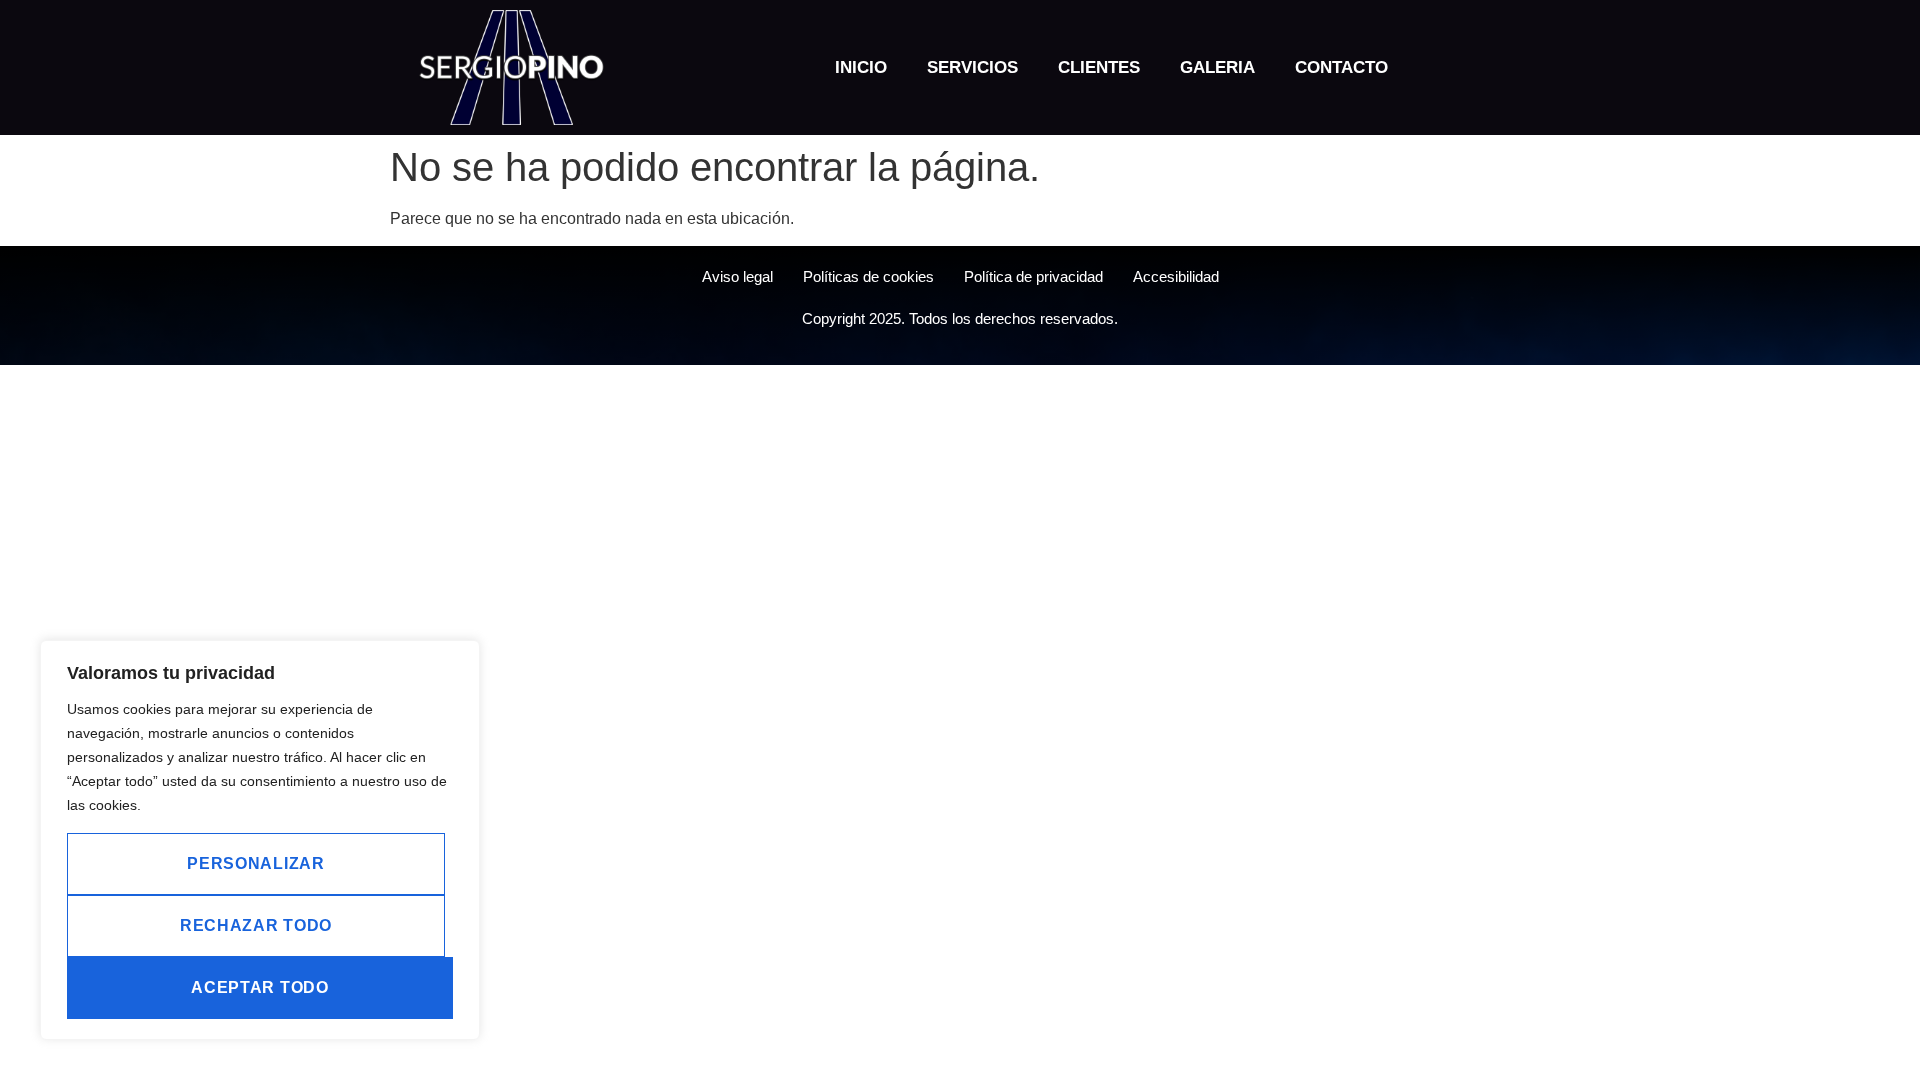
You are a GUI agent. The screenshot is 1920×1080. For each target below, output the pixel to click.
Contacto (1341, 67)
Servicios (972, 67)
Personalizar (255, 863)
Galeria (1217, 67)
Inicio (861, 67)
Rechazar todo (256, 925)
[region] (260, 840)
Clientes (1099, 67)
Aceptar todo (259, 987)
